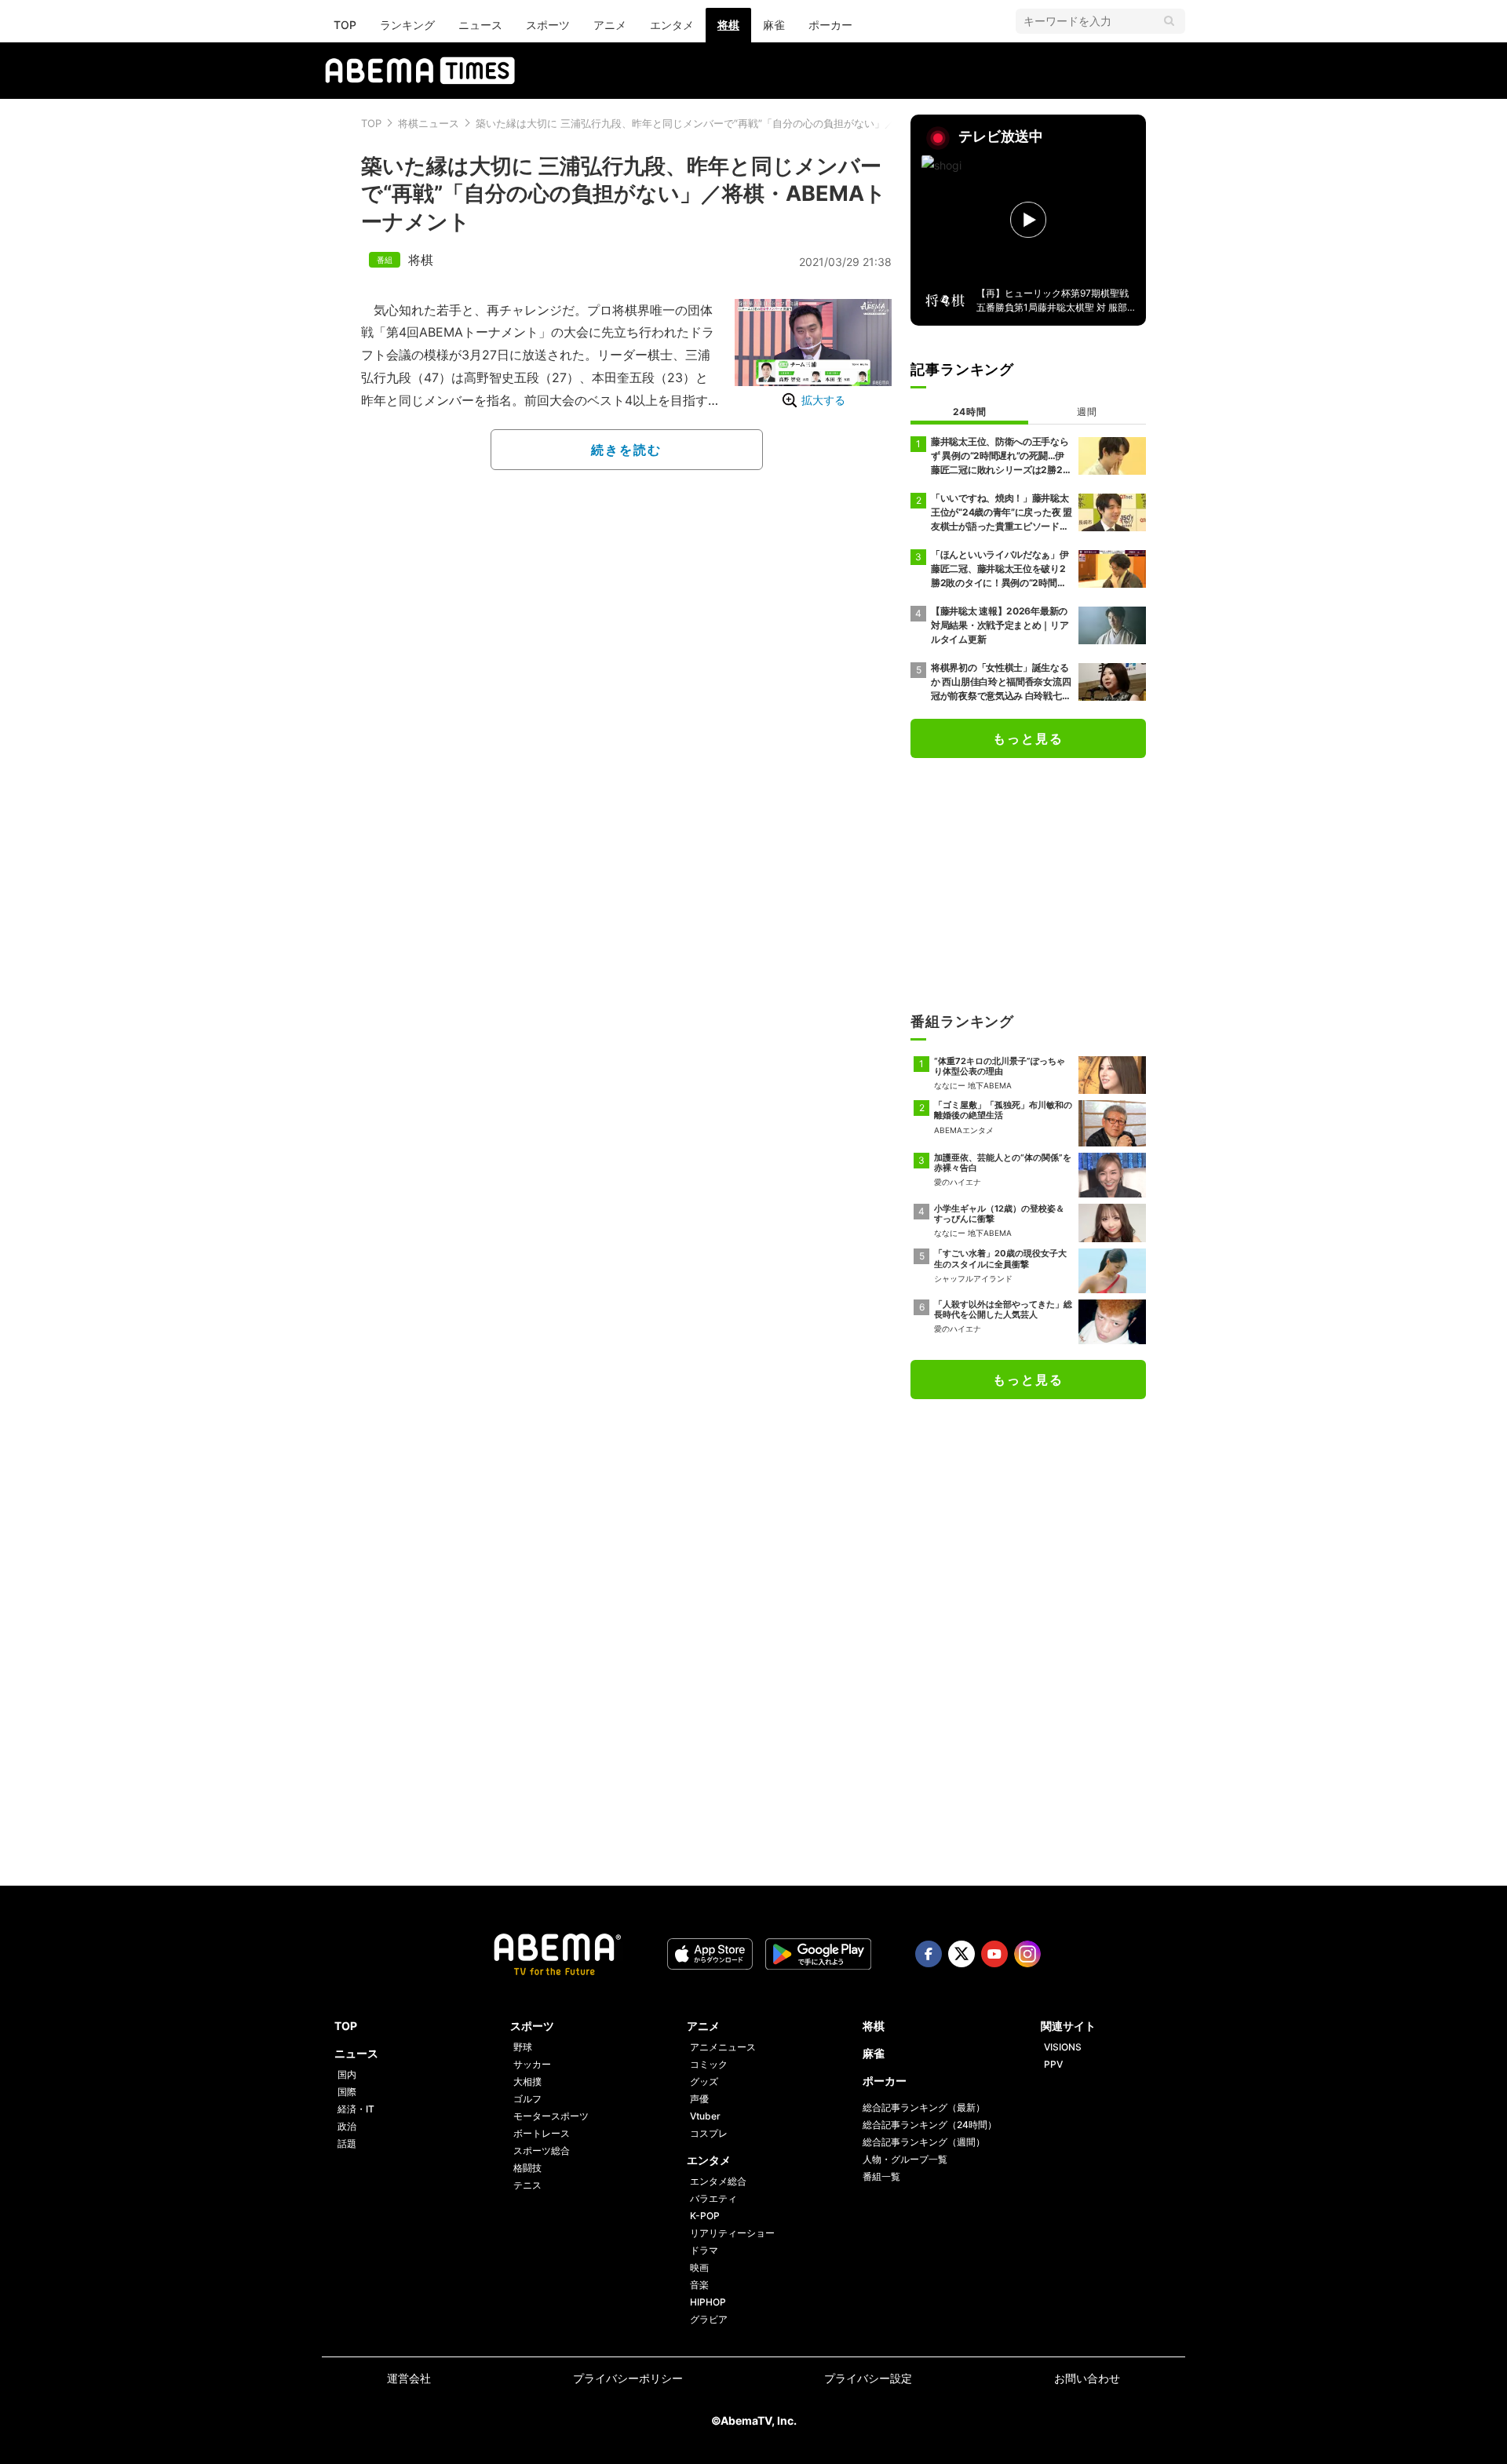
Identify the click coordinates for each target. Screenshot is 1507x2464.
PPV (1053, 2064)
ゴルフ (527, 2099)
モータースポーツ (551, 2116)
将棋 (728, 25)
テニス (527, 2185)
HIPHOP (708, 2302)
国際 (347, 2092)
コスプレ (709, 2133)
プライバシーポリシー (628, 2378)
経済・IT (356, 2109)
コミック (709, 2064)
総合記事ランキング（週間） (924, 2142)
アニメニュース (723, 2047)
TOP (345, 25)
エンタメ (672, 25)
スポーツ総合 (542, 2151)
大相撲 (527, 2081)
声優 (699, 2099)
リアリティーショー (732, 2233)
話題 (347, 2143)
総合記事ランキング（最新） (924, 2107)
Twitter (961, 1954)
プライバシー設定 (868, 2378)
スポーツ (548, 25)
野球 (523, 2047)
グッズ (704, 2081)
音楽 (699, 2285)
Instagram (1027, 1954)
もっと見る (1028, 738)
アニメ (610, 25)
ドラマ (704, 2250)
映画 (699, 2267)
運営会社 (409, 2378)
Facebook (929, 1954)
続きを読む (626, 450)
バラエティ (713, 2198)
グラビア (709, 2319)
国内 (347, 2074)
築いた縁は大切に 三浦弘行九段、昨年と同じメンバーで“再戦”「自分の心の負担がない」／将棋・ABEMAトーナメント (749, 123)
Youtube (994, 1954)
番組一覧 (881, 2176)
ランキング (407, 25)
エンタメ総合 (718, 2181)
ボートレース (542, 2133)
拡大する (823, 400)
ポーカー (830, 25)
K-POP (705, 2216)
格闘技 (527, 2168)
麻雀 (774, 25)
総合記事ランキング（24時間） (930, 2125)
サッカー (532, 2064)
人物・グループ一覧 (905, 2159)
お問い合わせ (1087, 2378)
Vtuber (705, 2116)
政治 (347, 2126)
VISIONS (1063, 2047)
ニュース (480, 25)
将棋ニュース (429, 123)
